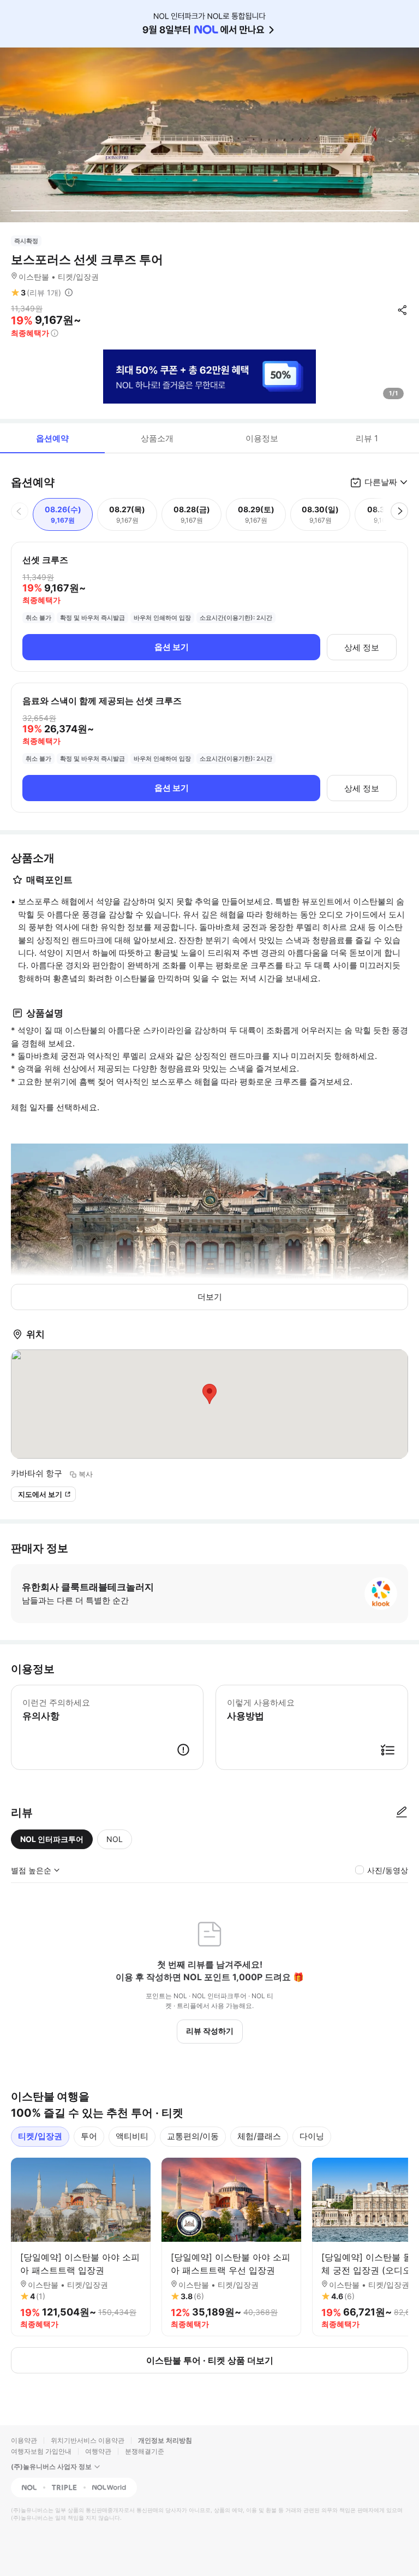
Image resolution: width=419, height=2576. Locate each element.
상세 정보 (362, 647)
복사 (86, 1474)
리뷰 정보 (69, 293)
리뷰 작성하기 (210, 2031)
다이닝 (312, 2136)
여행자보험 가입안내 (41, 2451)
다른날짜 (381, 482)
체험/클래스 (259, 2136)
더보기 (210, 1297)
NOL (115, 1839)
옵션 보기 (172, 647)
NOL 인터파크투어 (52, 1839)
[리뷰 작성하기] (402, 1813)
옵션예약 (52, 438)
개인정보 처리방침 (165, 2440)
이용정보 (262, 438)
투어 (89, 2136)
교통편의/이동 (193, 2136)
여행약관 (98, 2451)
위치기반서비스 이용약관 (88, 2440)
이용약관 (24, 2440)
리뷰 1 (367, 438)
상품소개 (157, 438)
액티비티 (132, 2136)
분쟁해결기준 (145, 2451)
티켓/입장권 (40, 2136)
